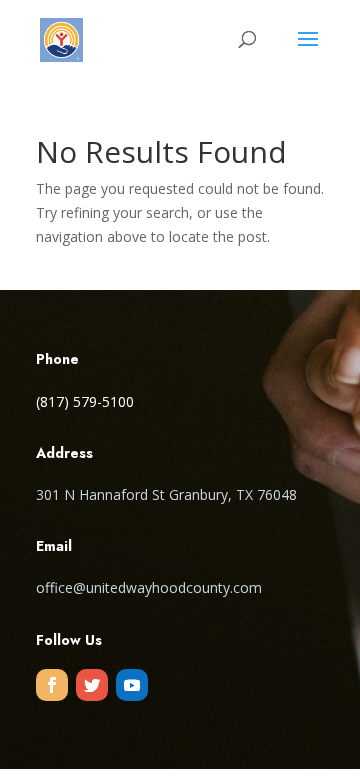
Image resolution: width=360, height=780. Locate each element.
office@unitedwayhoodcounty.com (149, 587)
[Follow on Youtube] (132, 685)
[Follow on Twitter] (92, 685)
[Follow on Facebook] (52, 685)
